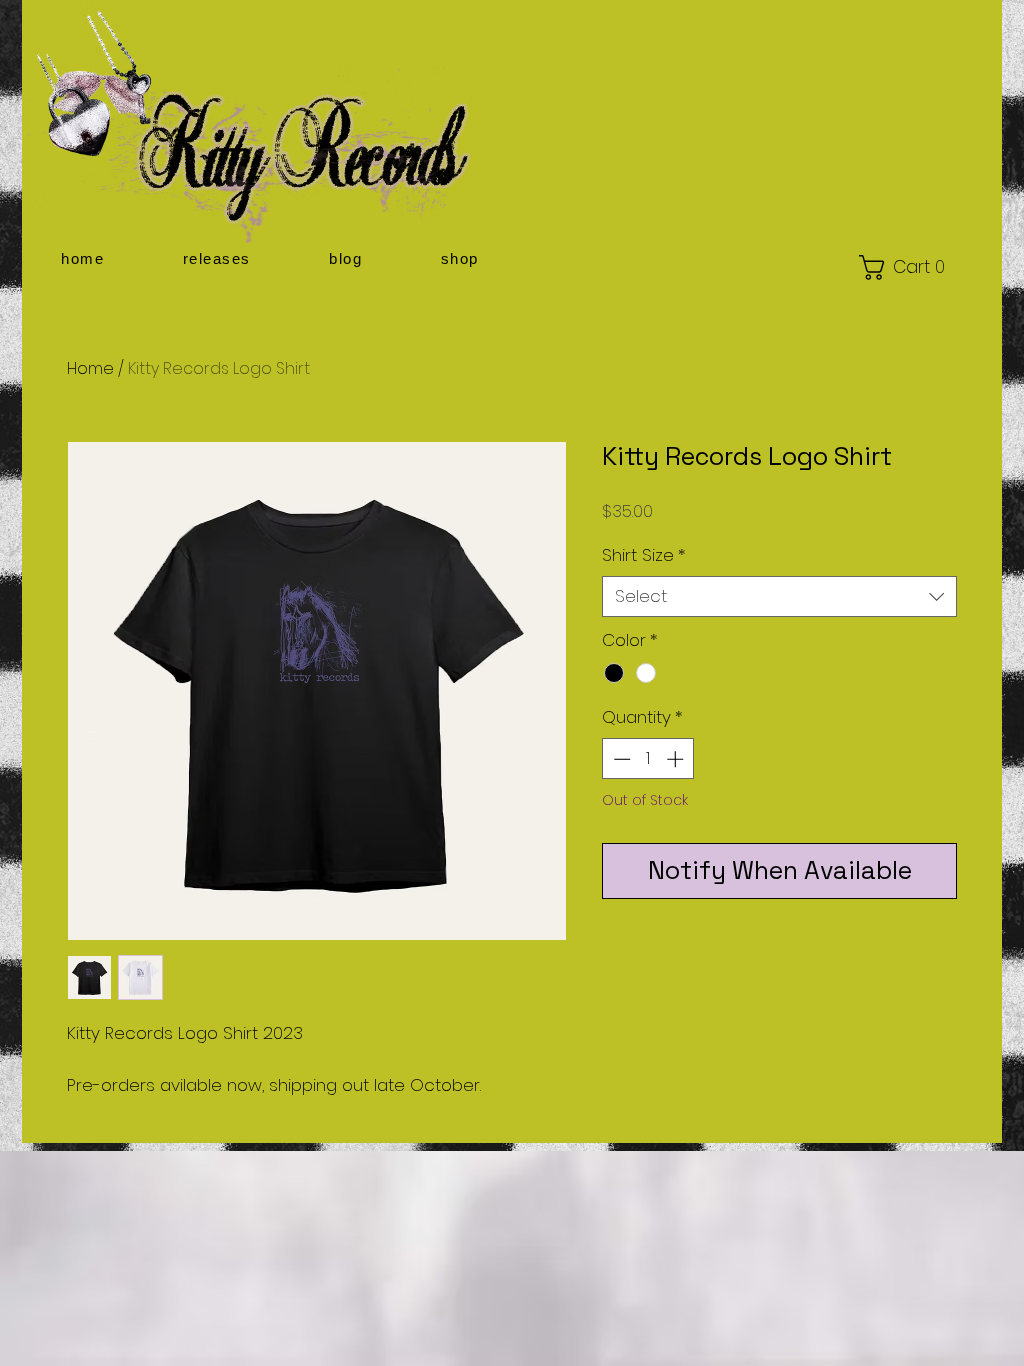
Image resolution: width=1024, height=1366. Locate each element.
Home (90, 368)
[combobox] (779, 597)
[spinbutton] (648, 759)
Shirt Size (644, 555)
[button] (217, 258)
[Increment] (677, 759)
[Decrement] (620, 759)
